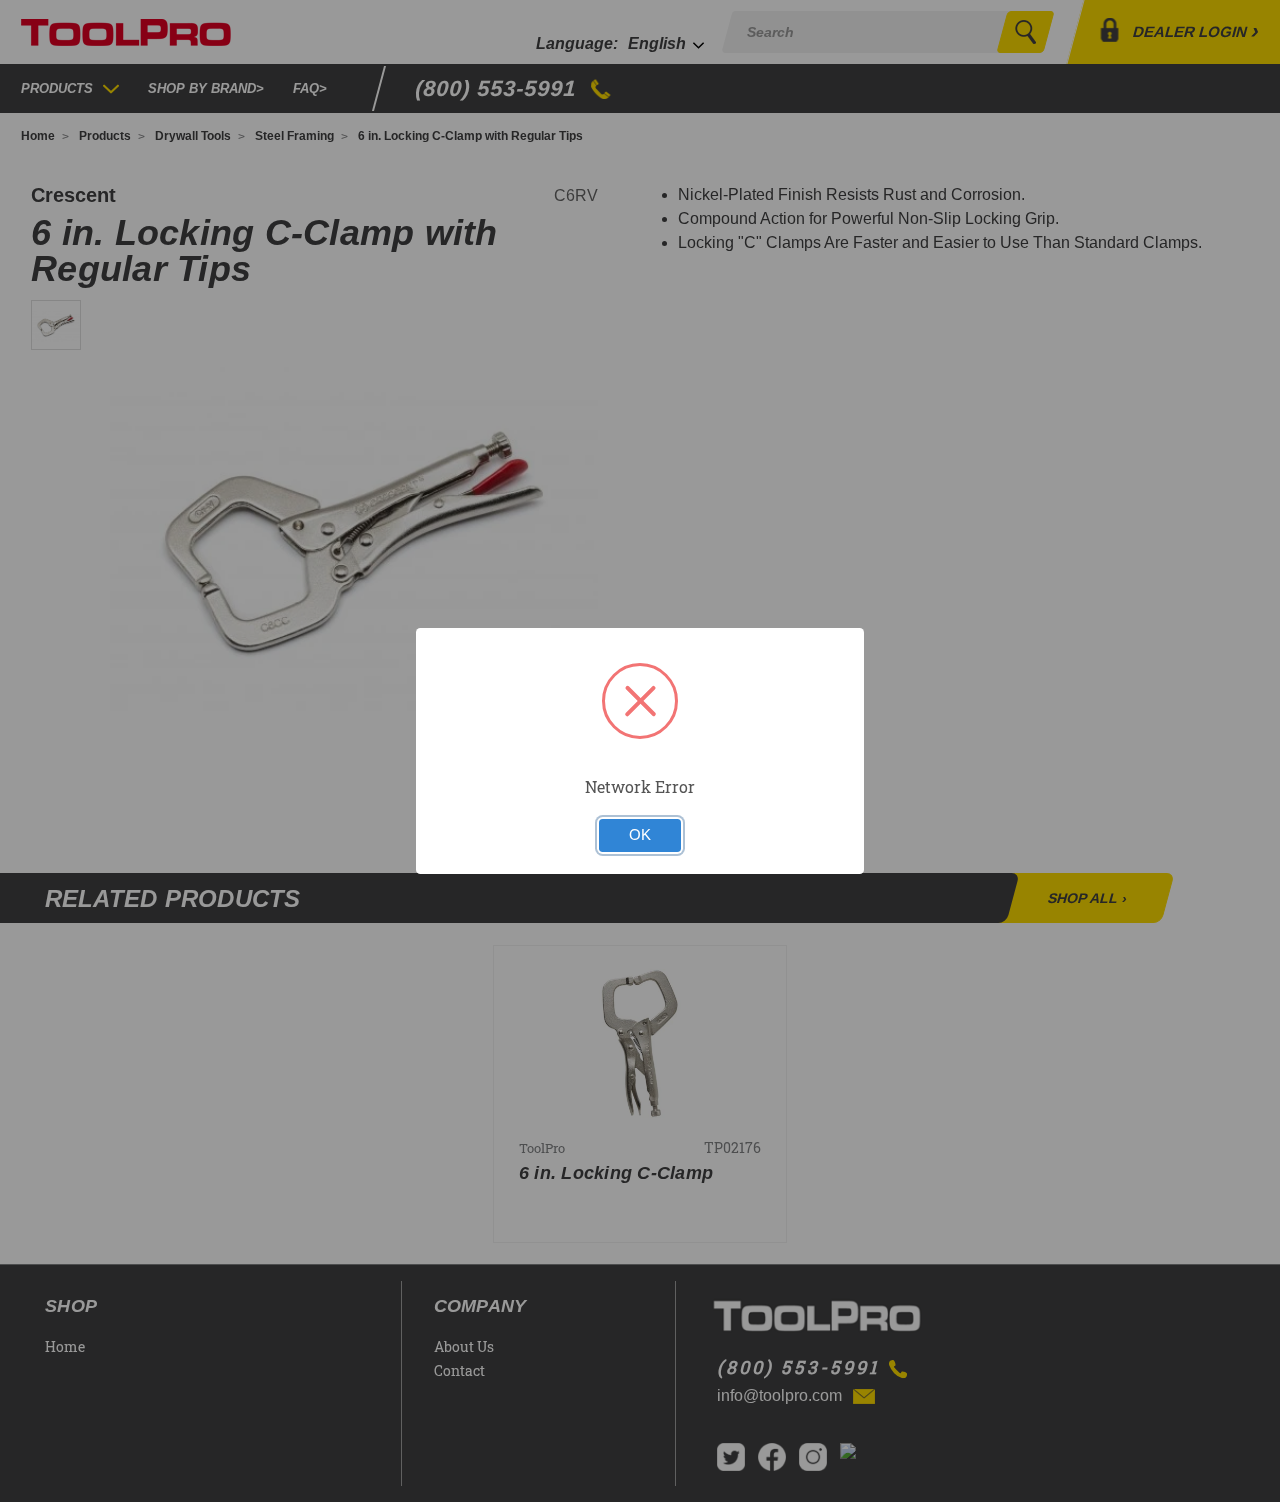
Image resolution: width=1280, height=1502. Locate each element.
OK (640, 835)
